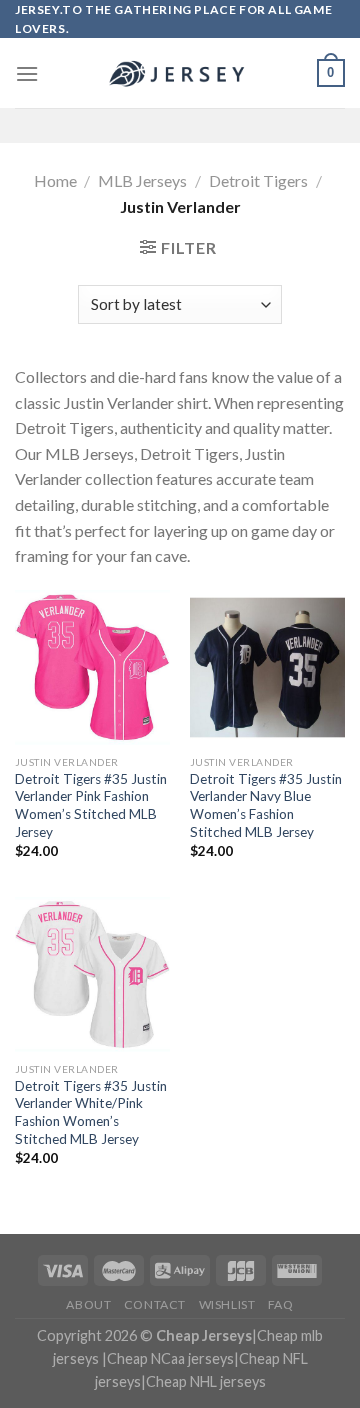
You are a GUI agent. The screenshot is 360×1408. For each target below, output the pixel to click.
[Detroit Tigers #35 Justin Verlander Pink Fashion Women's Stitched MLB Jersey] (92, 667)
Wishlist (227, 1304)
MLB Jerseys (142, 180)
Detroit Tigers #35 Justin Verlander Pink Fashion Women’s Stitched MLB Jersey (91, 805)
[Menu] (27, 73)
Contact (155, 1304)
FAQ (281, 1304)
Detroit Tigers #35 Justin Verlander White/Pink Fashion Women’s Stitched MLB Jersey (91, 1112)
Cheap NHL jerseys (206, 1381)
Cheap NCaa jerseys (170, 1358)
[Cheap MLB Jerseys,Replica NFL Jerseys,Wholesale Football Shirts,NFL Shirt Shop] (180, 74)
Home (55, 180)
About (88, 1304)
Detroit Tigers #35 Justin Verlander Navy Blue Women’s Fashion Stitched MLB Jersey (266, 805)
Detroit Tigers (258, 180)
